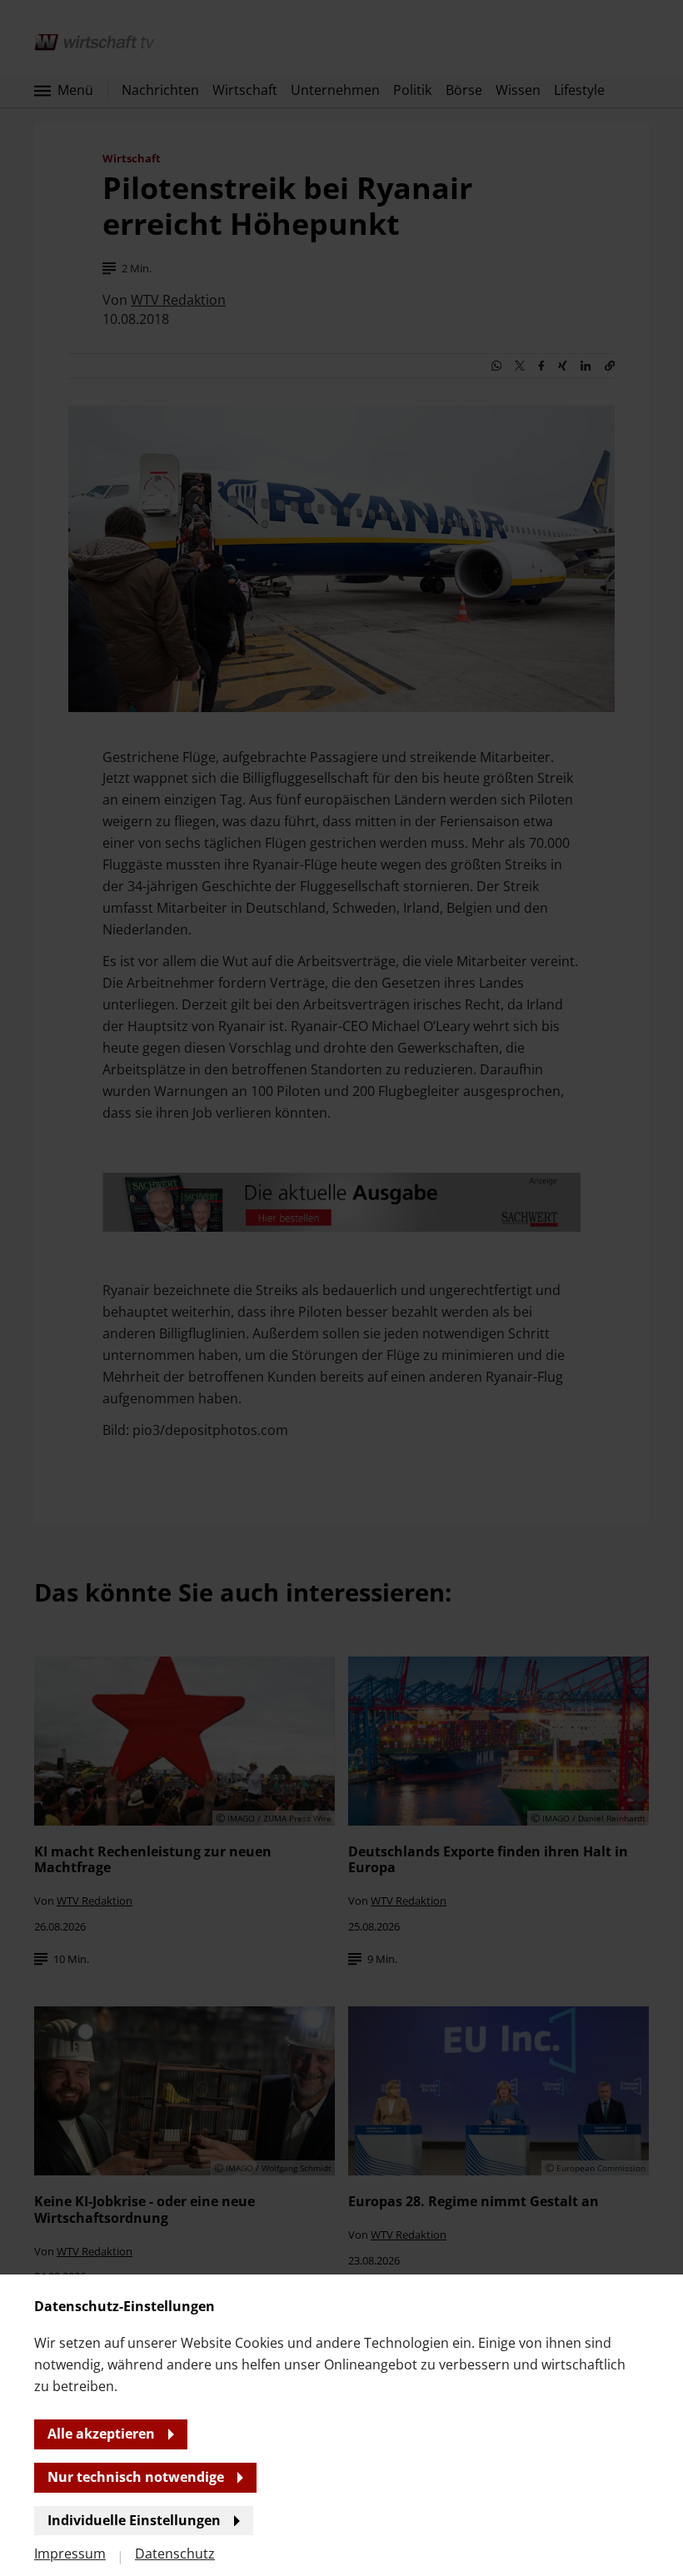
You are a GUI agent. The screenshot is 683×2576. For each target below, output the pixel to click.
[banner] (341, 1288)
